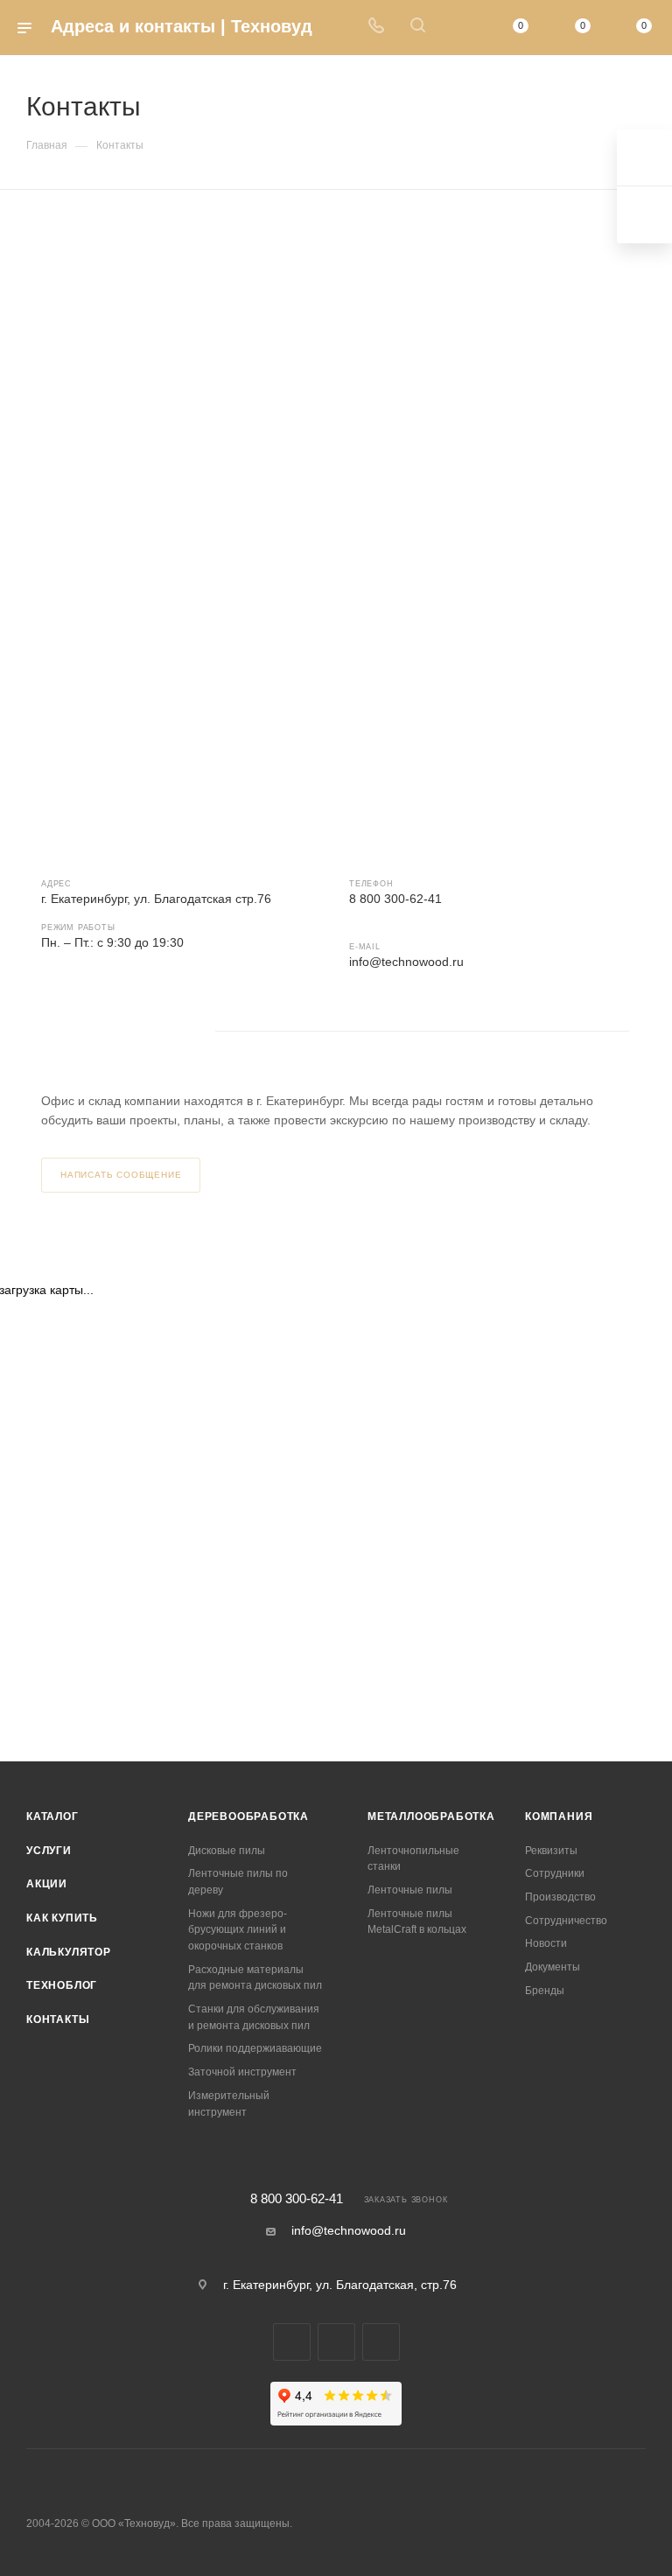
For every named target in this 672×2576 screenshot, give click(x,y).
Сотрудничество (566, 1921)
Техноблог (62, 1985)
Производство (560, 1897)
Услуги (49, 1851)
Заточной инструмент (242, 2072)
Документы (553, 1967)
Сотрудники (555, 1873)
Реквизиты (551, 1851)
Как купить (62, 1918)
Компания (559, 1816)
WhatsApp (106, 1031)
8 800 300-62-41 (297, 2199)
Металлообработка (431, 1816)
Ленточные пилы (410, 1890)
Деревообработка (248, 1816)
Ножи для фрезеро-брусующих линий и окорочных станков (238, 1930)
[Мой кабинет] (459, 27)
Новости (546, 1943)
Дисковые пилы (227, 1851)
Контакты (58, 2019)
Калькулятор (69, 1952)
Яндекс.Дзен (153, 1031)
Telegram (60, 1031)
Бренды (545, 1991)
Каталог (52, 1816)
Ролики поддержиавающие (255, 2048)
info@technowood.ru (406, 962)
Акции (47, 1884)
